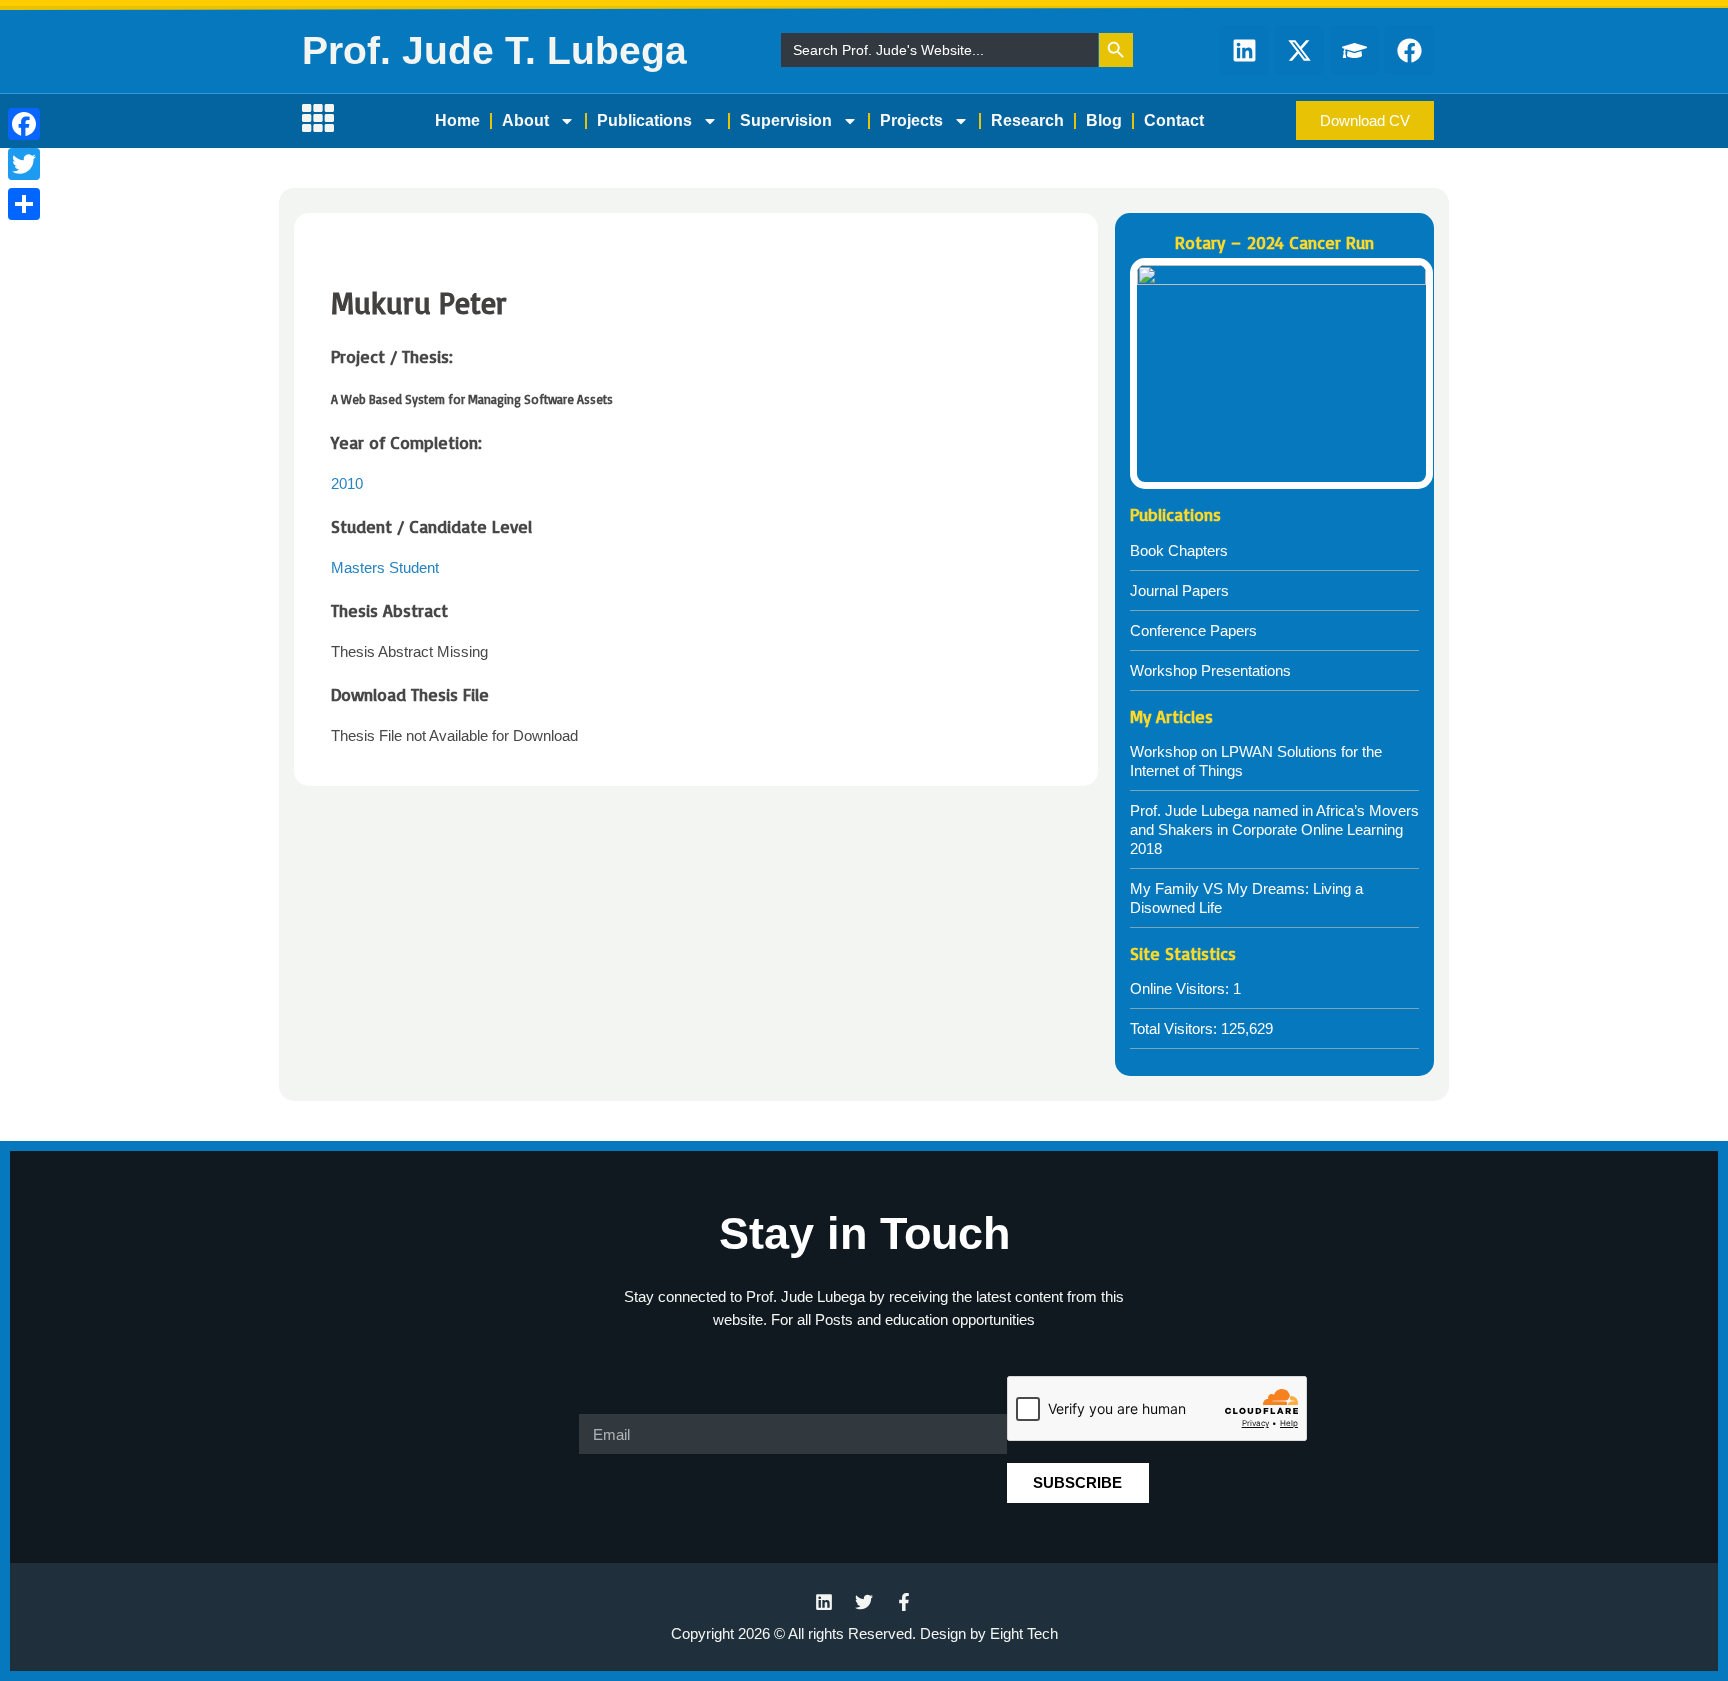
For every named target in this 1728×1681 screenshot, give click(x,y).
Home (457, 120)
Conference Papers (1193, 630)
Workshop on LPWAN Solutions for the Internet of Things (1256, 761)
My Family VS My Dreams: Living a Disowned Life (1246, 898)
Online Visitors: (1181, 988)
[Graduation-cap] (1354, 50)
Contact (1174, 120)
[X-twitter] (1299, 50)
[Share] (24, 204)
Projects (911, 120)
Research (1027, 120)
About (525, 120)
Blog (1104, 120)
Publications (644, 120)
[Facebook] (24, 124)
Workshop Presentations (1210, 670)
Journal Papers (1179, 590)
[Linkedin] (1244, 50)
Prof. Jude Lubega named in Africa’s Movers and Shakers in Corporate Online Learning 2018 (1274, 829)
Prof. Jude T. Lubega (494, 50)
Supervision (786, 120)
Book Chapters (1179, 550)
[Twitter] (24, 164)
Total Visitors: (1175, 1028)
